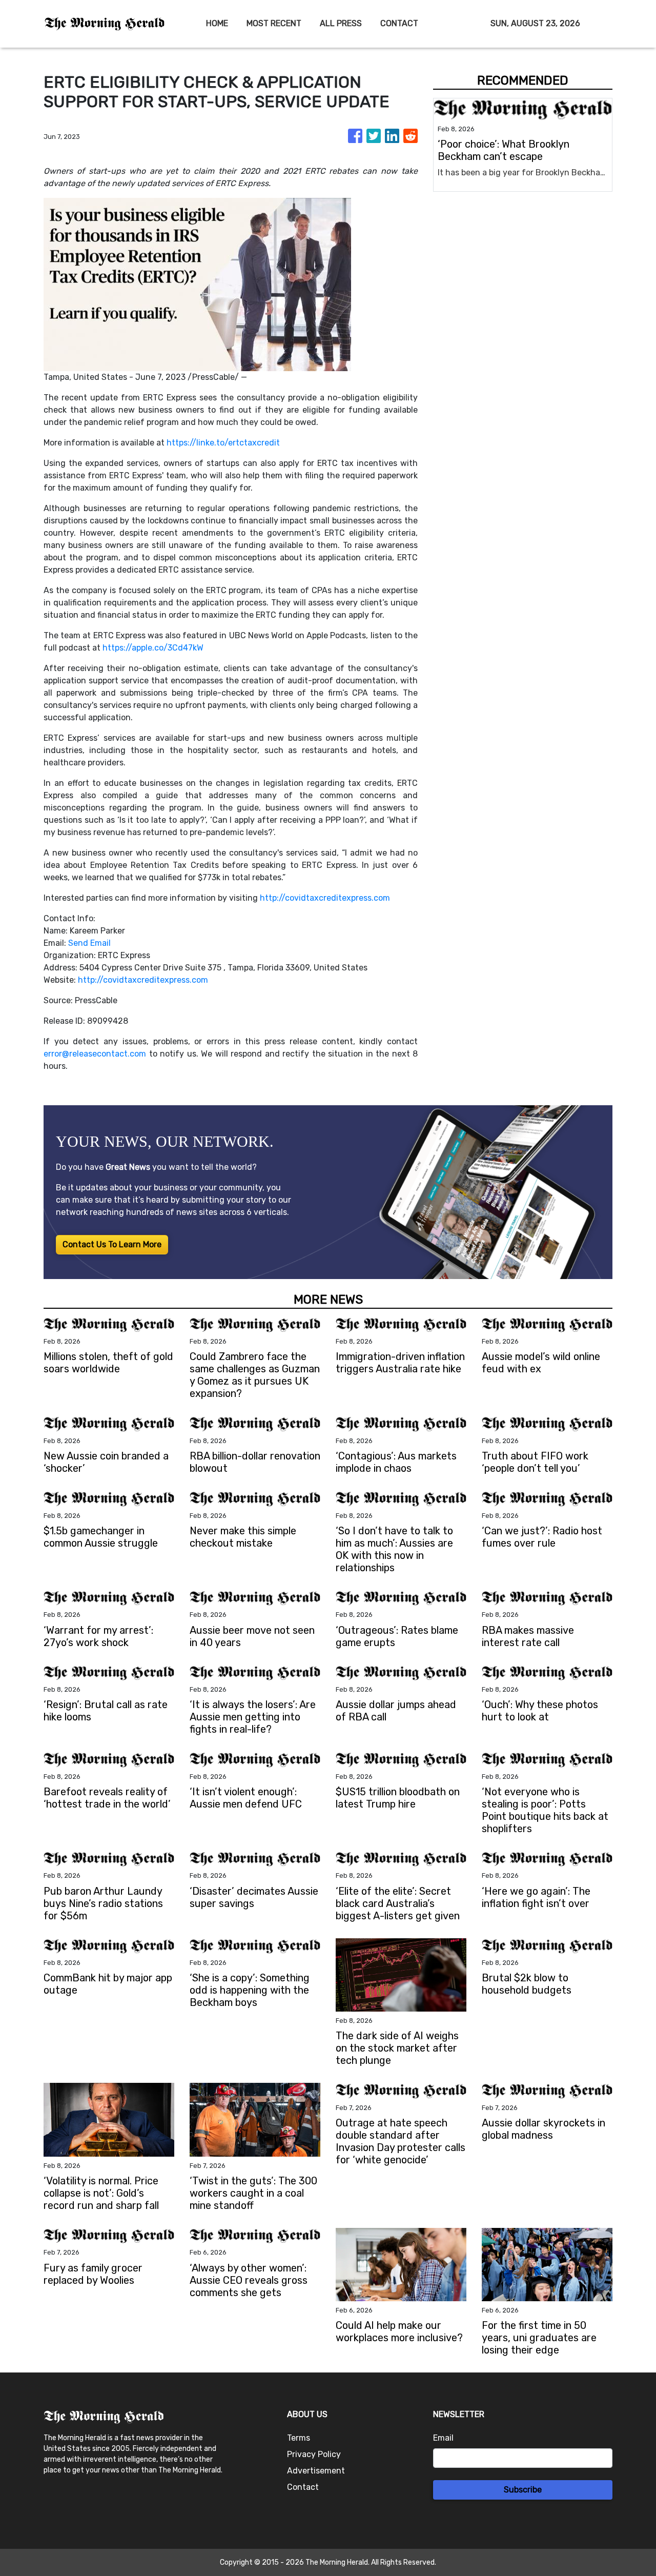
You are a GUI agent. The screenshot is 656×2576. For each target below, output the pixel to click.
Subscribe (523, 2490)
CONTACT (399, 23)
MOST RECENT (274, 23)
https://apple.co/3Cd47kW (153, 648)
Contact (303, 2487)
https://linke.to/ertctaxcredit (223, 443)
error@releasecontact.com (95, 1054)
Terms (299, 2438)
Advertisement (316, 2471)
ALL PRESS (341, 23)
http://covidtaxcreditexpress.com (325, 898)
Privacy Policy (314, 2454)
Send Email (89, 943)
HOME (217, 23)
